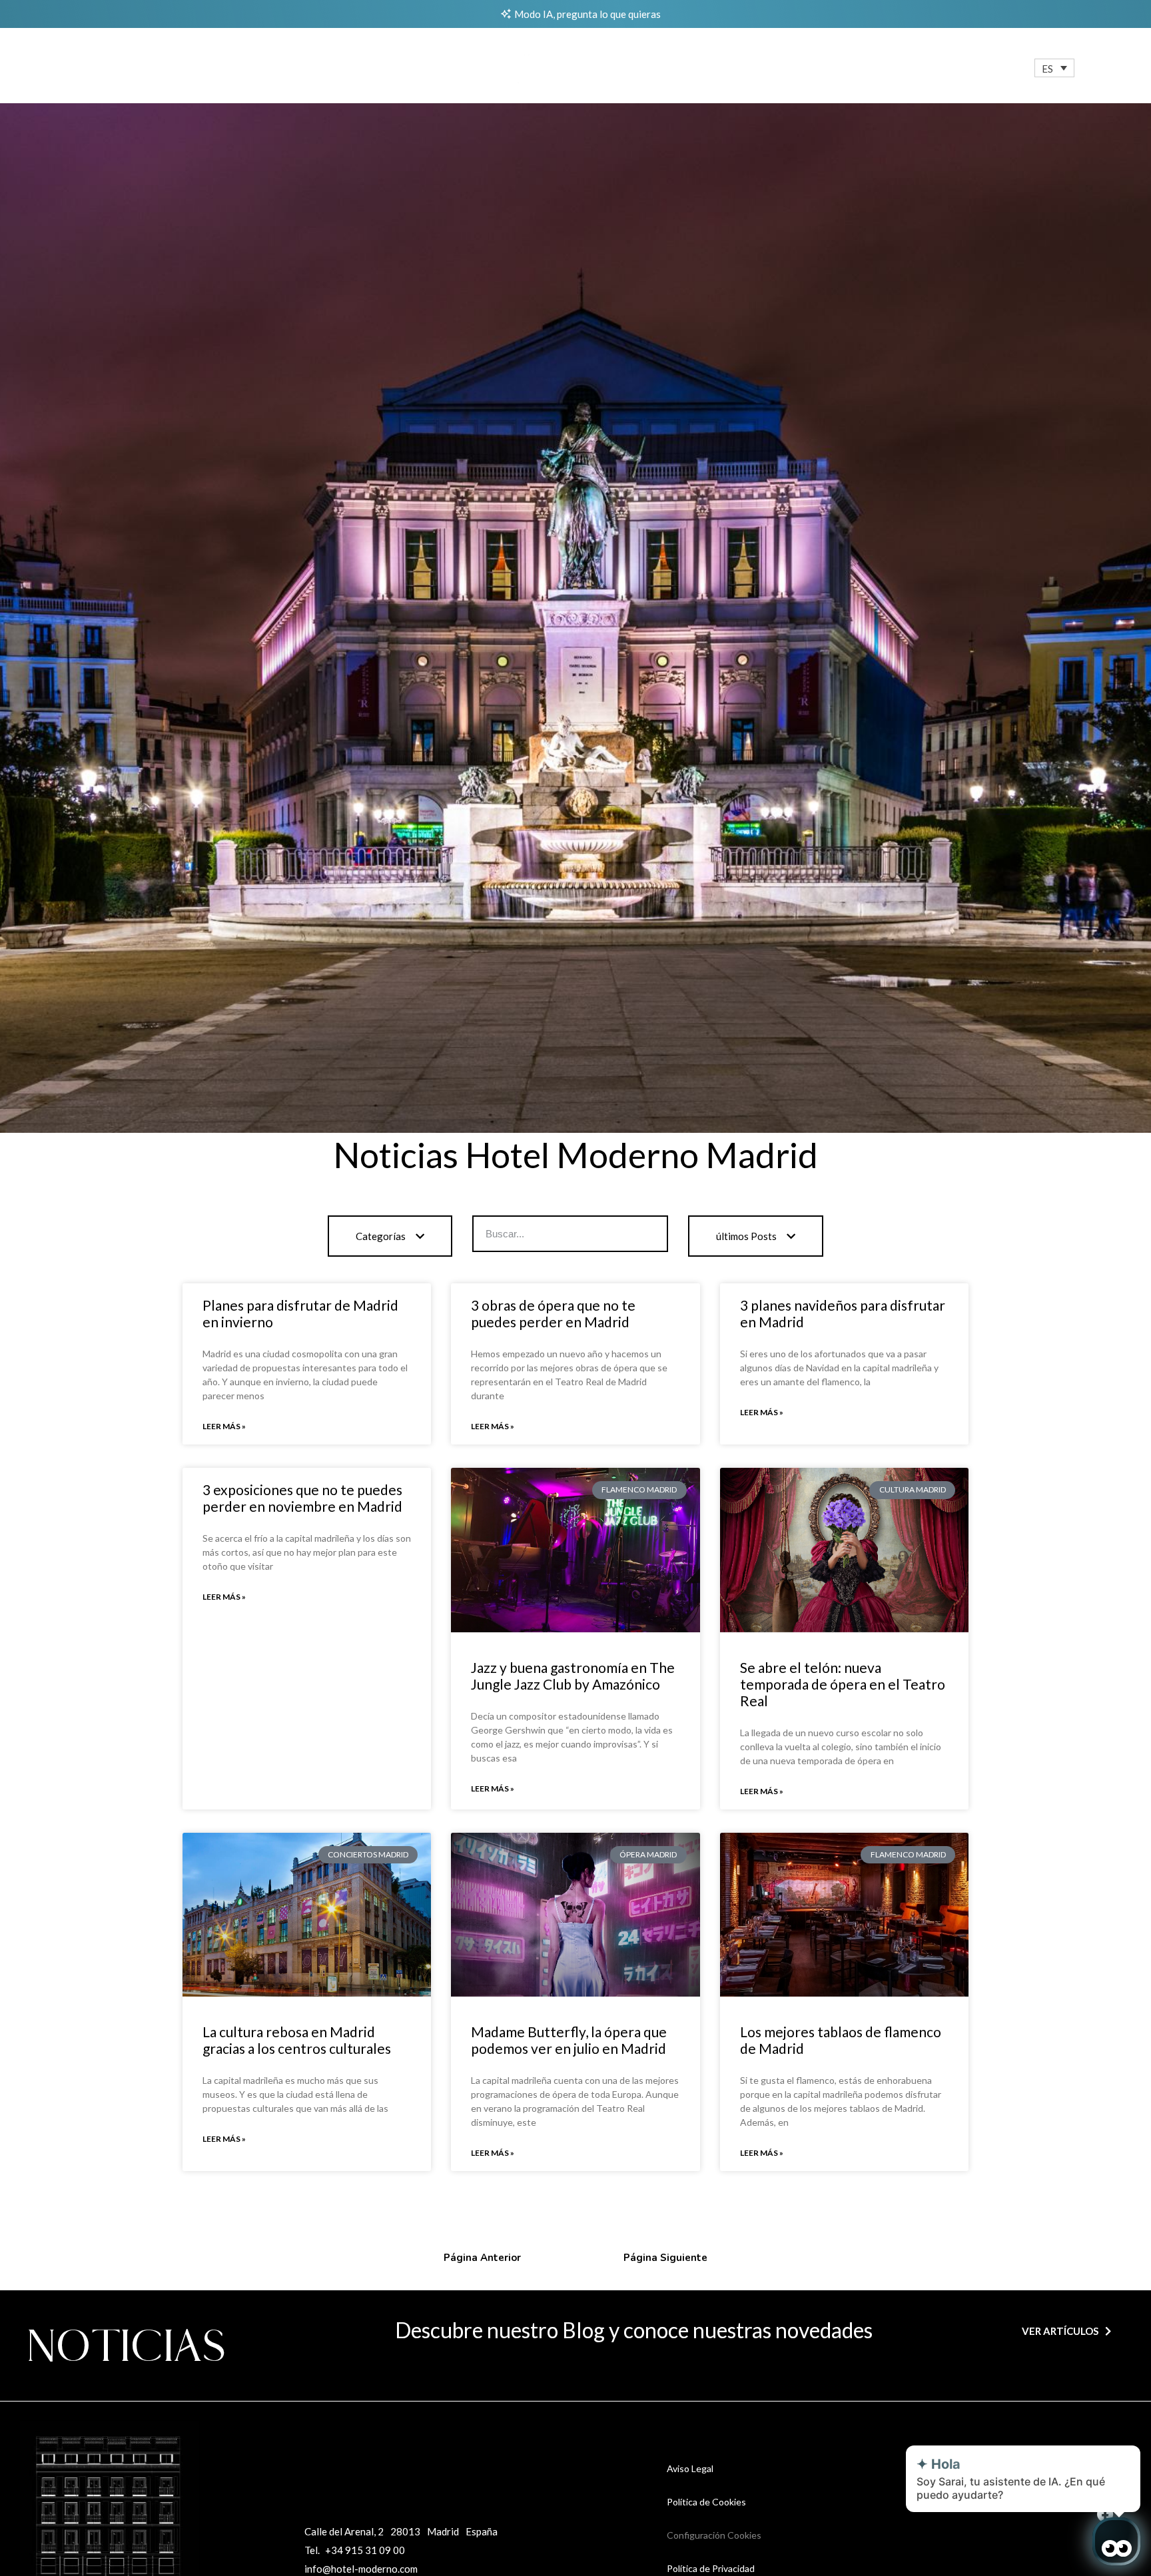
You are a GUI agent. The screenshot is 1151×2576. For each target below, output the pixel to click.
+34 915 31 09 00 (365, 2550)
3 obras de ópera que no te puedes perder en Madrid (553, 1313)
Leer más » (224, 1426)
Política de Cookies (706, 2502)
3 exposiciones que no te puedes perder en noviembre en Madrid (302, 1498)
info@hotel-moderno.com (361, 2569)
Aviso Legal (690, 2468)
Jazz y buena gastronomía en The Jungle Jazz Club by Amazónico (573, 1676)
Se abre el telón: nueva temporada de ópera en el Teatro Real (843, 1684)
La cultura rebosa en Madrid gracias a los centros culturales (297, 2040)
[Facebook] (1105, 2514)
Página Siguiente (665, 2258)
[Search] (648, 1234)
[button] (1054, 68)
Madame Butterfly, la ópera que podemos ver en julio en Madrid (569, 2040)
